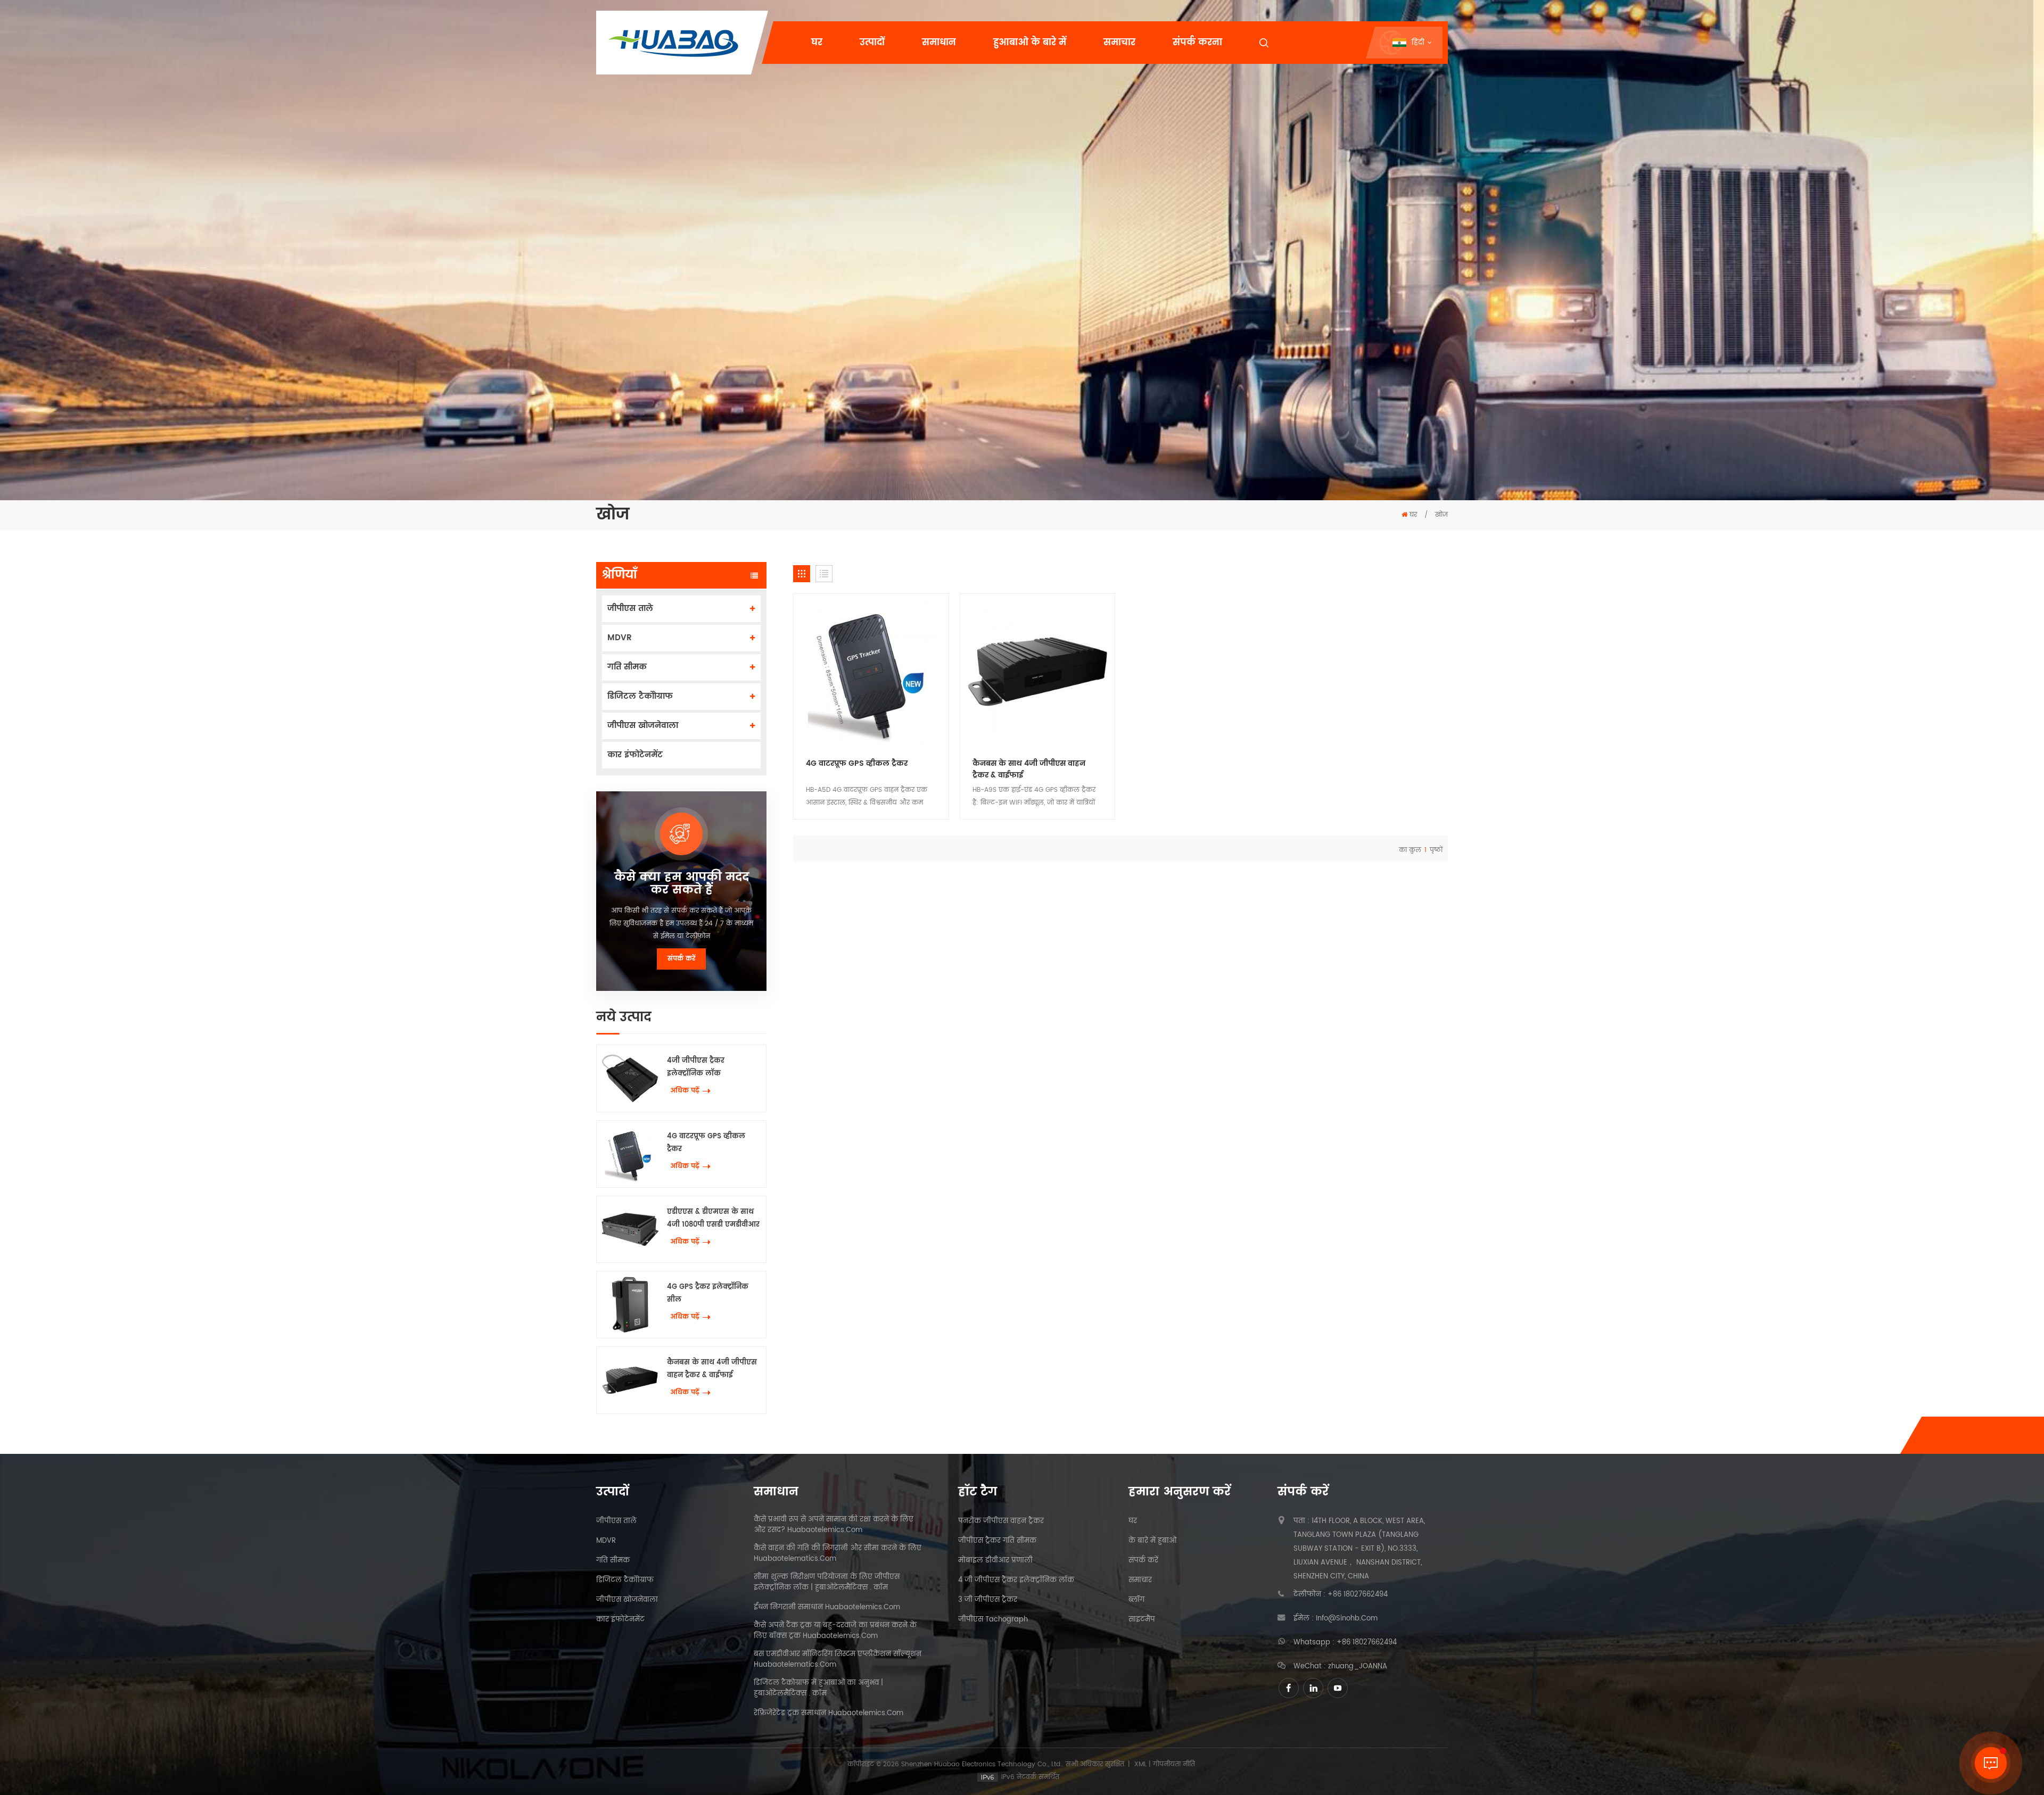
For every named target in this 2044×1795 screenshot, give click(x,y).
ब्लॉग (1136, 1600)
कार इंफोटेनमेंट (635, 755)
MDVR (620, 638)
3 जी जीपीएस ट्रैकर (988, 1600)
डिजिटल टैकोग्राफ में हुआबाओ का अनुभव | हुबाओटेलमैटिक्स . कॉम (818, 1689)
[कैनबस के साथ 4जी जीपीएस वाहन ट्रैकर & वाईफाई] (630, 1380)
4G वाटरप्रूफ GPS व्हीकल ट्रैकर (706, 1143)
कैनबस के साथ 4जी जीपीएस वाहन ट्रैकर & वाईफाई (712, 1369)
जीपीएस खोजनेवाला (643, 726)
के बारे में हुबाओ (1152, 1541)
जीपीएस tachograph (993, 1620)
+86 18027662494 (1358, 1595)
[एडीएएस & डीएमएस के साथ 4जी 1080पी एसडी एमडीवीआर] (630, 1230)
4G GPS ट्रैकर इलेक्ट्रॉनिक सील (708, 1293)
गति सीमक (627, 667)
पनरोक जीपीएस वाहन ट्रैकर (1001, 1521)
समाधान (939, 43)
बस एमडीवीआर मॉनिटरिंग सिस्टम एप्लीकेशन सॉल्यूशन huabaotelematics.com (838, 1660)
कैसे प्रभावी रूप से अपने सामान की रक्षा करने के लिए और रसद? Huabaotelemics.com (834, 1525)
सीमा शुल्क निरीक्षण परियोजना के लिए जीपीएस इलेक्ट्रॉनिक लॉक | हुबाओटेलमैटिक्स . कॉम (827, 1583)
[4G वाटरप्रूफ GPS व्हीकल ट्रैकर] (630, 1154)
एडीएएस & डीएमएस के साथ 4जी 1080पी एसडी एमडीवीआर (713, 1218)
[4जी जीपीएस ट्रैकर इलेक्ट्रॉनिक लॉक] (630, 1078)
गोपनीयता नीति (1174, 1764)
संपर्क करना (1197, 43)
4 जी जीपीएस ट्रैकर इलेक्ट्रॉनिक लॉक (1016, 1581)
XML (1140, 1764)
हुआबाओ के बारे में (1030, 43)
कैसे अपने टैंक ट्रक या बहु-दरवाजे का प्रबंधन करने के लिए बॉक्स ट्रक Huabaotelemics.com (835, 1631)
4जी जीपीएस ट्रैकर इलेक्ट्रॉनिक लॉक (696, 1067)
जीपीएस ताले (630, 609)
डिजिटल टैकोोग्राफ (640, 696)
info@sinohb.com (1347, 1619)
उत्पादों (872, 43)
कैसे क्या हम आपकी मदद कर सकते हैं (682, 884)
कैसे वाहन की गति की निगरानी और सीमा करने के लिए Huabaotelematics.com (838, 1554)
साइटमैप (1142, 1620)
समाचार (1119, 43)
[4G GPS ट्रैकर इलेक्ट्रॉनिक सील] (630, 1305)
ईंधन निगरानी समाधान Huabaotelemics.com (827, 1608)
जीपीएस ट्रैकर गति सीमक (997, 1541)
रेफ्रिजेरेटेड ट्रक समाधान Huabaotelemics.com (829, 1714)
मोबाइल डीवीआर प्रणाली (995, 1561)
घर (817, 43)
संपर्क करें (681, 959)
